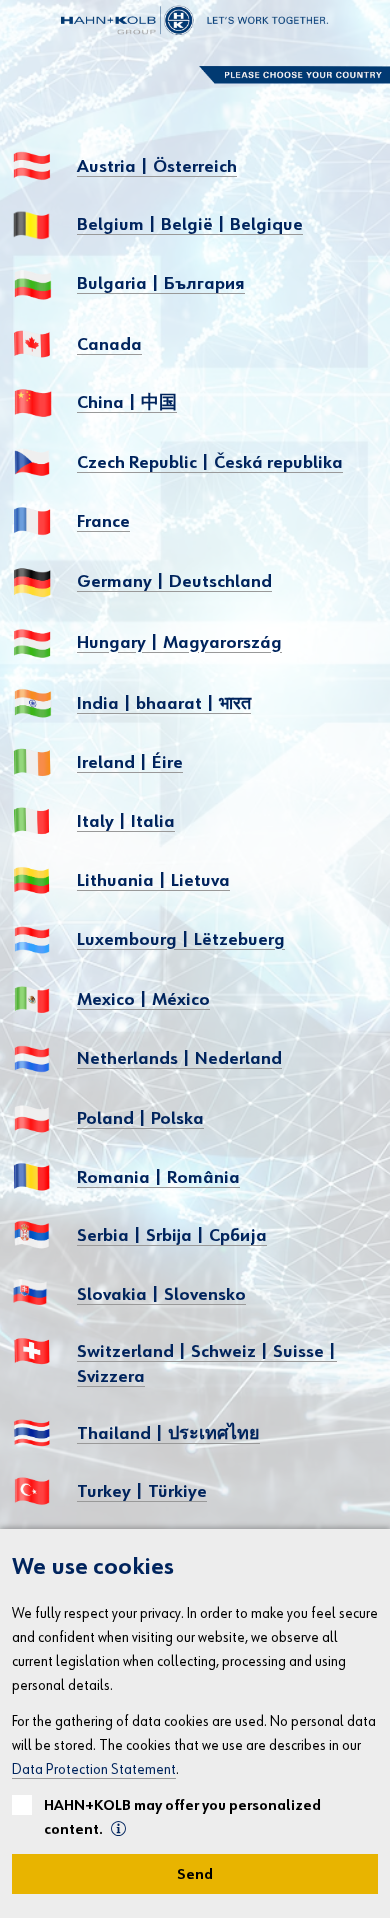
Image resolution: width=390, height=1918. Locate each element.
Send (195, 1874)
